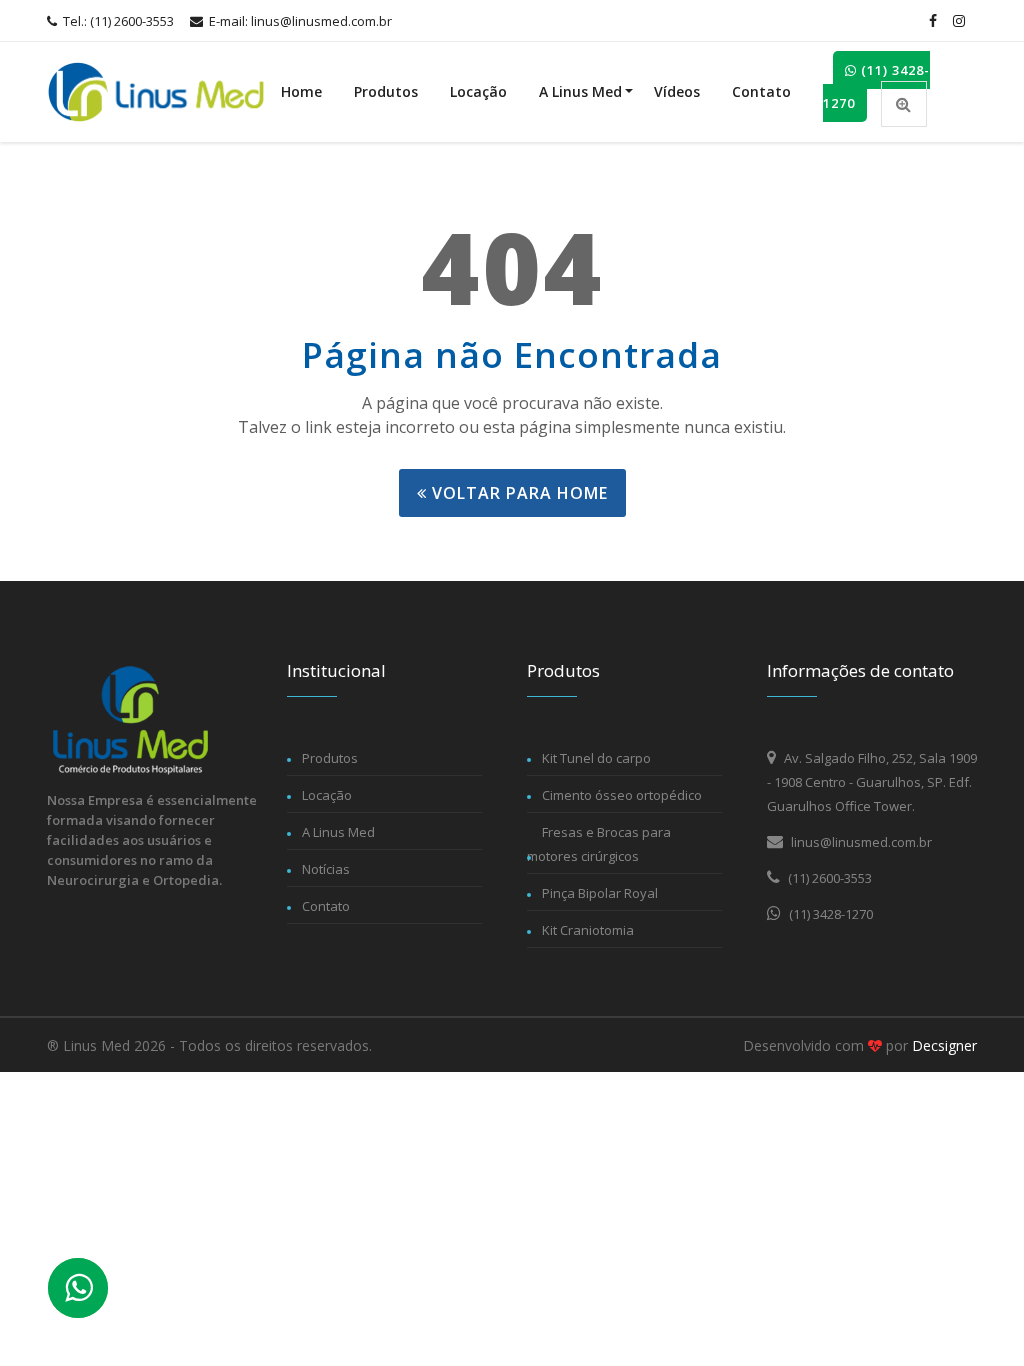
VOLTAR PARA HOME (517, 493)
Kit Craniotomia (588, 930)
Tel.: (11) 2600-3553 (117, 21)
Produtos (386, 91)
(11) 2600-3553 (828, 878)
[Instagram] (959, 21)
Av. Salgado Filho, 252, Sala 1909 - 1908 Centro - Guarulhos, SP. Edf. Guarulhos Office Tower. (872, 782)
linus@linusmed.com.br (860, 842)
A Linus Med (580, 91)
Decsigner (944, 1045)
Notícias (326, 869)
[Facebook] (933, 21)
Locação (478, 91)
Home (301, 91)
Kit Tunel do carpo (596, 758)
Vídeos (677, 91)
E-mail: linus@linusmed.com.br (299, 21)
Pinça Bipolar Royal (600, 893)
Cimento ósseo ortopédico (622, 795)
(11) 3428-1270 (876, 86)
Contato (761, 91)
